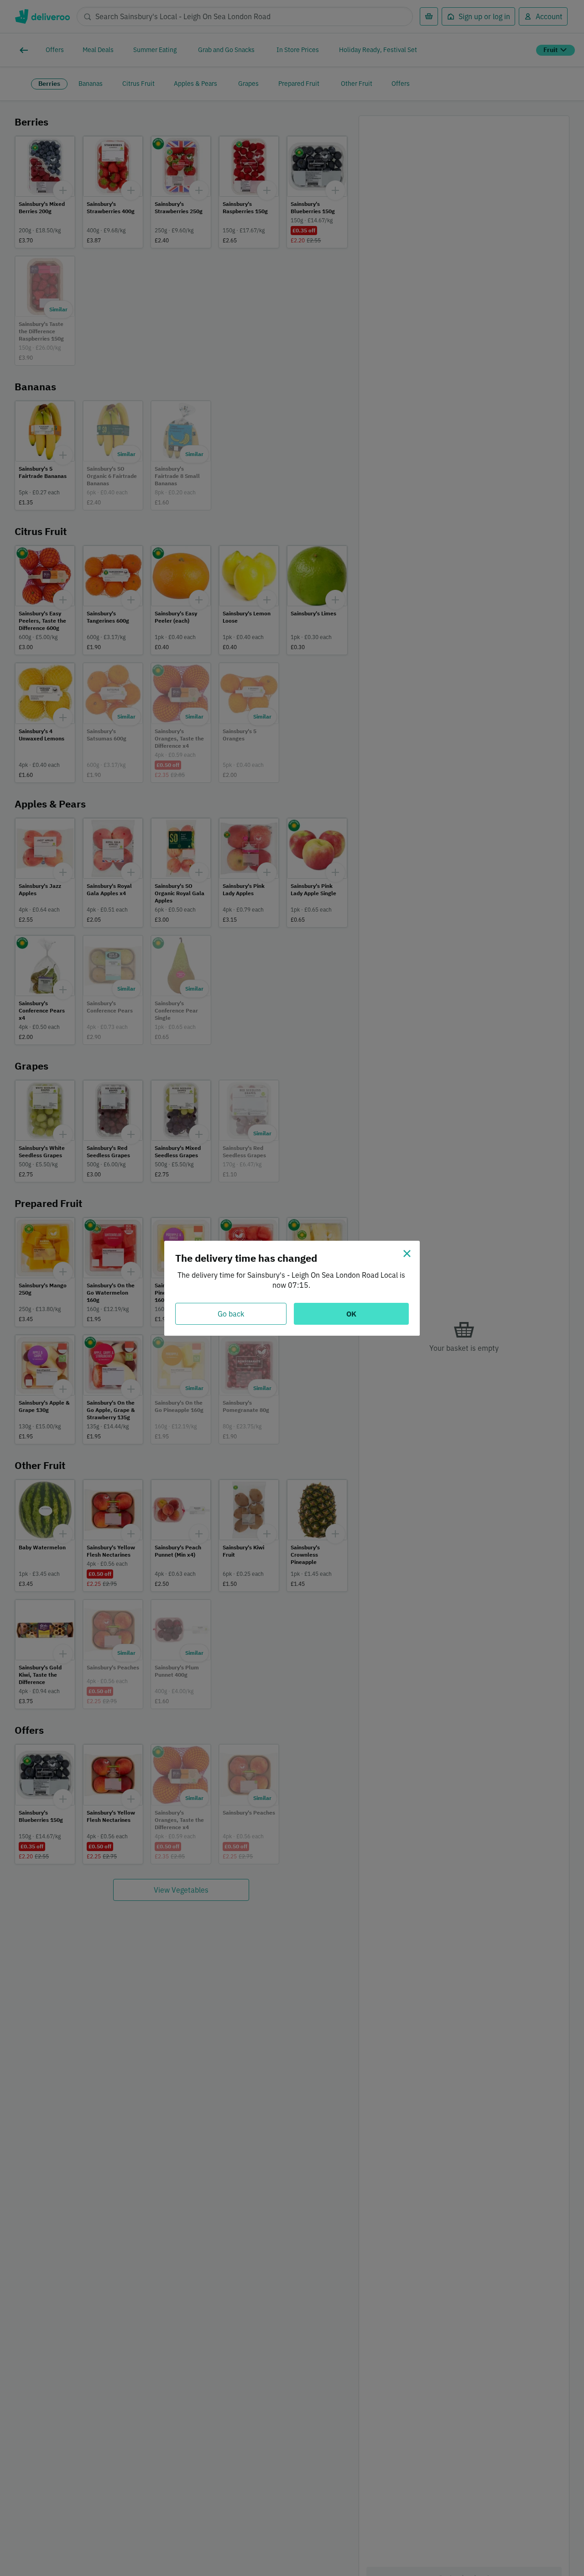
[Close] (407, 1254)
